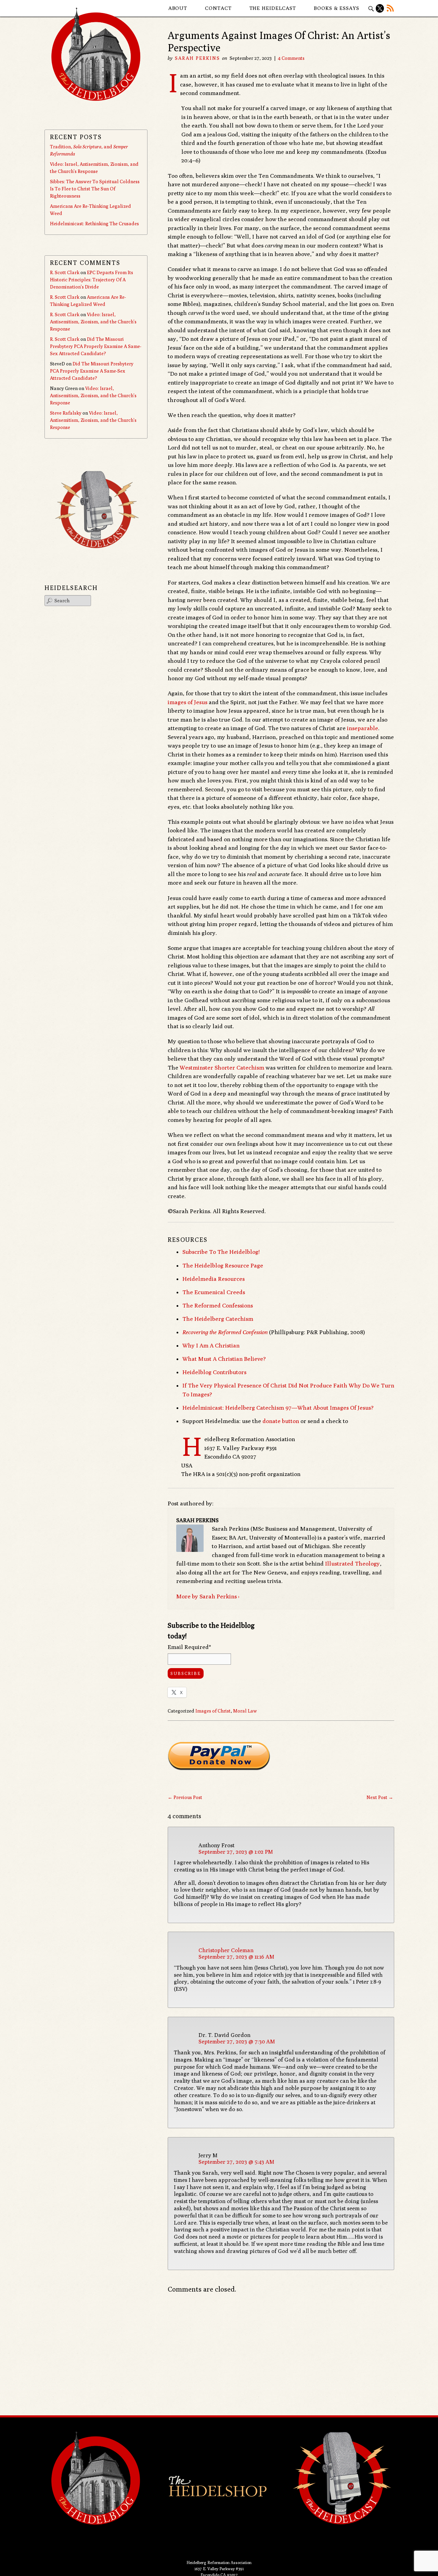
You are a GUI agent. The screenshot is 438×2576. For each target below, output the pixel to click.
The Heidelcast (273, 8)
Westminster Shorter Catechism (222, 1068)
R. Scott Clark (65, 272)
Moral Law (245, 1711)
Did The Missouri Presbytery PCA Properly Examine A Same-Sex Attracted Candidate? (96, 346)
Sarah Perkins (197, 58)
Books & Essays (337, 8)
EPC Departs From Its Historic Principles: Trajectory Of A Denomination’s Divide (92, 280)
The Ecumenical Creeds (214, 1292)
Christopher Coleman (226, 1950)
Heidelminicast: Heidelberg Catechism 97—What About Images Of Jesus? (278, 1408)
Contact (218, 8)
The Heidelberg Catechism (218, 1319)
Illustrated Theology (352, 1564)
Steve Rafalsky (66, 413)
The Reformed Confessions (218, 1305)
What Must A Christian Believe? (224, 1359)
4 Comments (291, 58)
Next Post (380, 1797)
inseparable (363, 728)
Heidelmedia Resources (214, 1279)
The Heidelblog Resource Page (223, 1265)
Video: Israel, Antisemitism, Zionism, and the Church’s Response (93, 322)
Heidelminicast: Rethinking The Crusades (94, 224)
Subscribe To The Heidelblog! (221, 1252)
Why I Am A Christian (211, 1345)
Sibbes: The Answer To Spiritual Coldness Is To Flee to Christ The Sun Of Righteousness (95, 189)
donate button (281, 1421)
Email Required (189, 1647)
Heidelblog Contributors (214, 1372)
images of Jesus (188, 702)
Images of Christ (213, 1711)
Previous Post (185, 1797)
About (178, 8)
